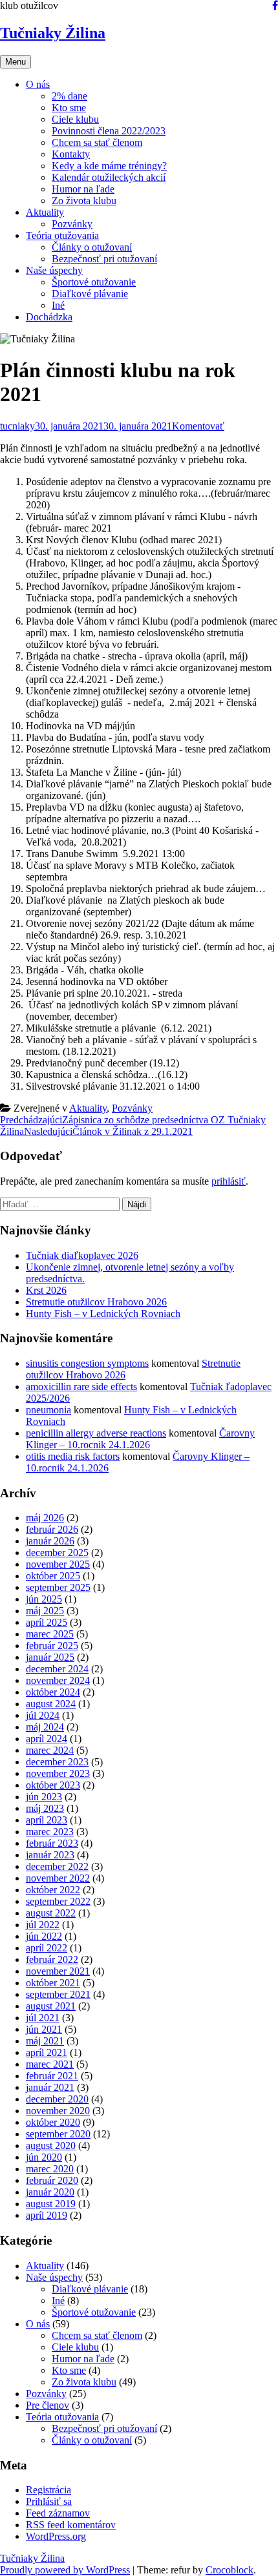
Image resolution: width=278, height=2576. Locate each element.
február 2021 (52, 2076)
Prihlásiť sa (49, 2501)
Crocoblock (230, 2570)
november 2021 (58, 1971)
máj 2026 (45, 1518)
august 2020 (51, 2145)
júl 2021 (43, 2018)
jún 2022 (44, 1936)
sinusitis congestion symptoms (87, 1363)
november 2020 (58, 2111)
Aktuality (45, 212)
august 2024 (51, 1704)
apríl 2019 (47, 2215)
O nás (38, 84)
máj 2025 (45, 1611)
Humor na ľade (83, 189)
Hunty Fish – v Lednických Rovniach (103, 1314)
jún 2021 (44, 2029)
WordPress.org (56, 2536)
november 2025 (58, 1564)
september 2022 (58, 1901)
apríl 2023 (47, 1820)
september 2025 (58, 1587)
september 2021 (58, 1994)
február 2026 (52, 1529)
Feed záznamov (58, 2513)
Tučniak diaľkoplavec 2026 (82, 1255)
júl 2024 (43, 1715)
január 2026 (50, 1541)
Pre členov (48, 2405)
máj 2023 (45, 1808)
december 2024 (57, 1669)
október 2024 (53, 1692)
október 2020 (53, 2122)
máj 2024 (45, 1727)
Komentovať (198, 426)
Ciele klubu (75, 119)
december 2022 (57, 1866)
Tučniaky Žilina (53, 33)
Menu (16, 62)
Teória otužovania (62, 235)
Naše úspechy (54, 270)
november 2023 (58, 1773)
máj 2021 (45, 2041)
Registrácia (48, 2490)
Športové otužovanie (94, 282)
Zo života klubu (84, 201)
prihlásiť (229, 1181)
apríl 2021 (47, 2052)
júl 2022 (43, 1925)
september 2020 (58, 2134)
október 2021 (53, 1983)
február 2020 (52, 2180)
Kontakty (71, 154)
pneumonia (48, 1410)
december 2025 (57, 1553)
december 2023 (57, 1762)
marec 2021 (50, 2064)
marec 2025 (50, 1634)
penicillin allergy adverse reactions (96, 1433)
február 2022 (52, 1959)
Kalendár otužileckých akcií (109, 177)
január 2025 (50, 1657)
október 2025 (53, 1576)
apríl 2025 (47, 1622)
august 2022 (51, 1913)
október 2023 (53, 1785)
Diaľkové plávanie (90, 294)
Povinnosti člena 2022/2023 (109, 131)
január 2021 (50, 2087)
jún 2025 (44, 1599)
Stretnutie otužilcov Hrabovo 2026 (96, 1302)
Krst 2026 (46, 1290)
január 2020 (50, 2192)
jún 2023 (44, 1797)
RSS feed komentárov (71, 2525)
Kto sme (69, 108)
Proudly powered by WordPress (65, 2570)
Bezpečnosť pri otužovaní (104, 259)
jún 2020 (44, 2157)
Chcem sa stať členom (97, 142)
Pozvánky (72, 224)
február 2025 (52, 1646)
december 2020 (57, 2099)
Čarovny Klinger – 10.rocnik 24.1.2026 (140, 1439)
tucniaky (17, 426)
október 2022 (53, 1890)
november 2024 (58, 1680)
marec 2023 (50, 1832)
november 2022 (58, 1878)
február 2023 (52, 1843)
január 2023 (50, 1855)
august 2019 (51, 2204)
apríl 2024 (47, 1739)
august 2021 (51, 2006)
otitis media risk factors (73, 1456)
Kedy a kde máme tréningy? (109, 166)
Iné (58, 305)
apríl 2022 (47, 1948)
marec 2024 (50, 1750)
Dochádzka (49, 317)
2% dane (69, 96)
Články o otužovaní (92, 247)
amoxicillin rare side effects (81, 1387)
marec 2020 (50, 2169)
